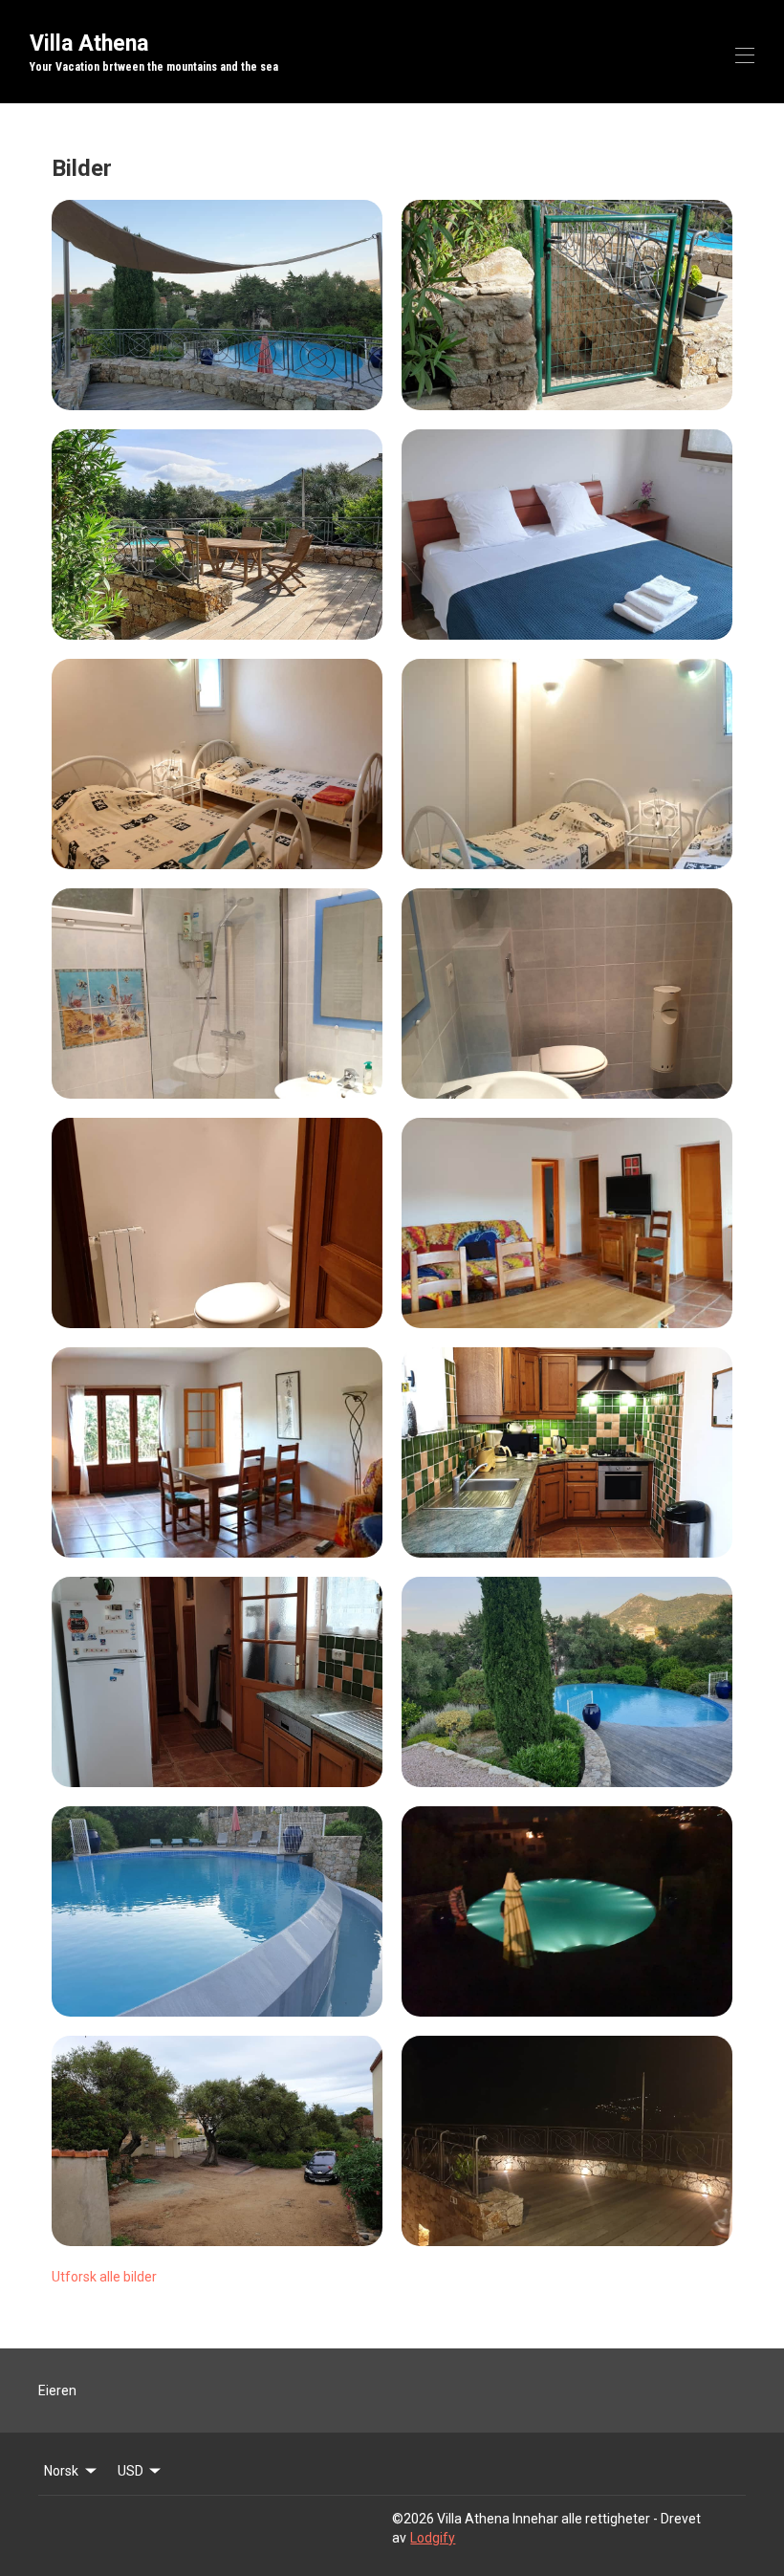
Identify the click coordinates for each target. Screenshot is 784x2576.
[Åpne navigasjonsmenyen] (745, 55)
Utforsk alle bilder (104, 2277)
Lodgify (433, 2538)
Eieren (57, 2390)
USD (131, 2471)
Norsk (61, 2471)
